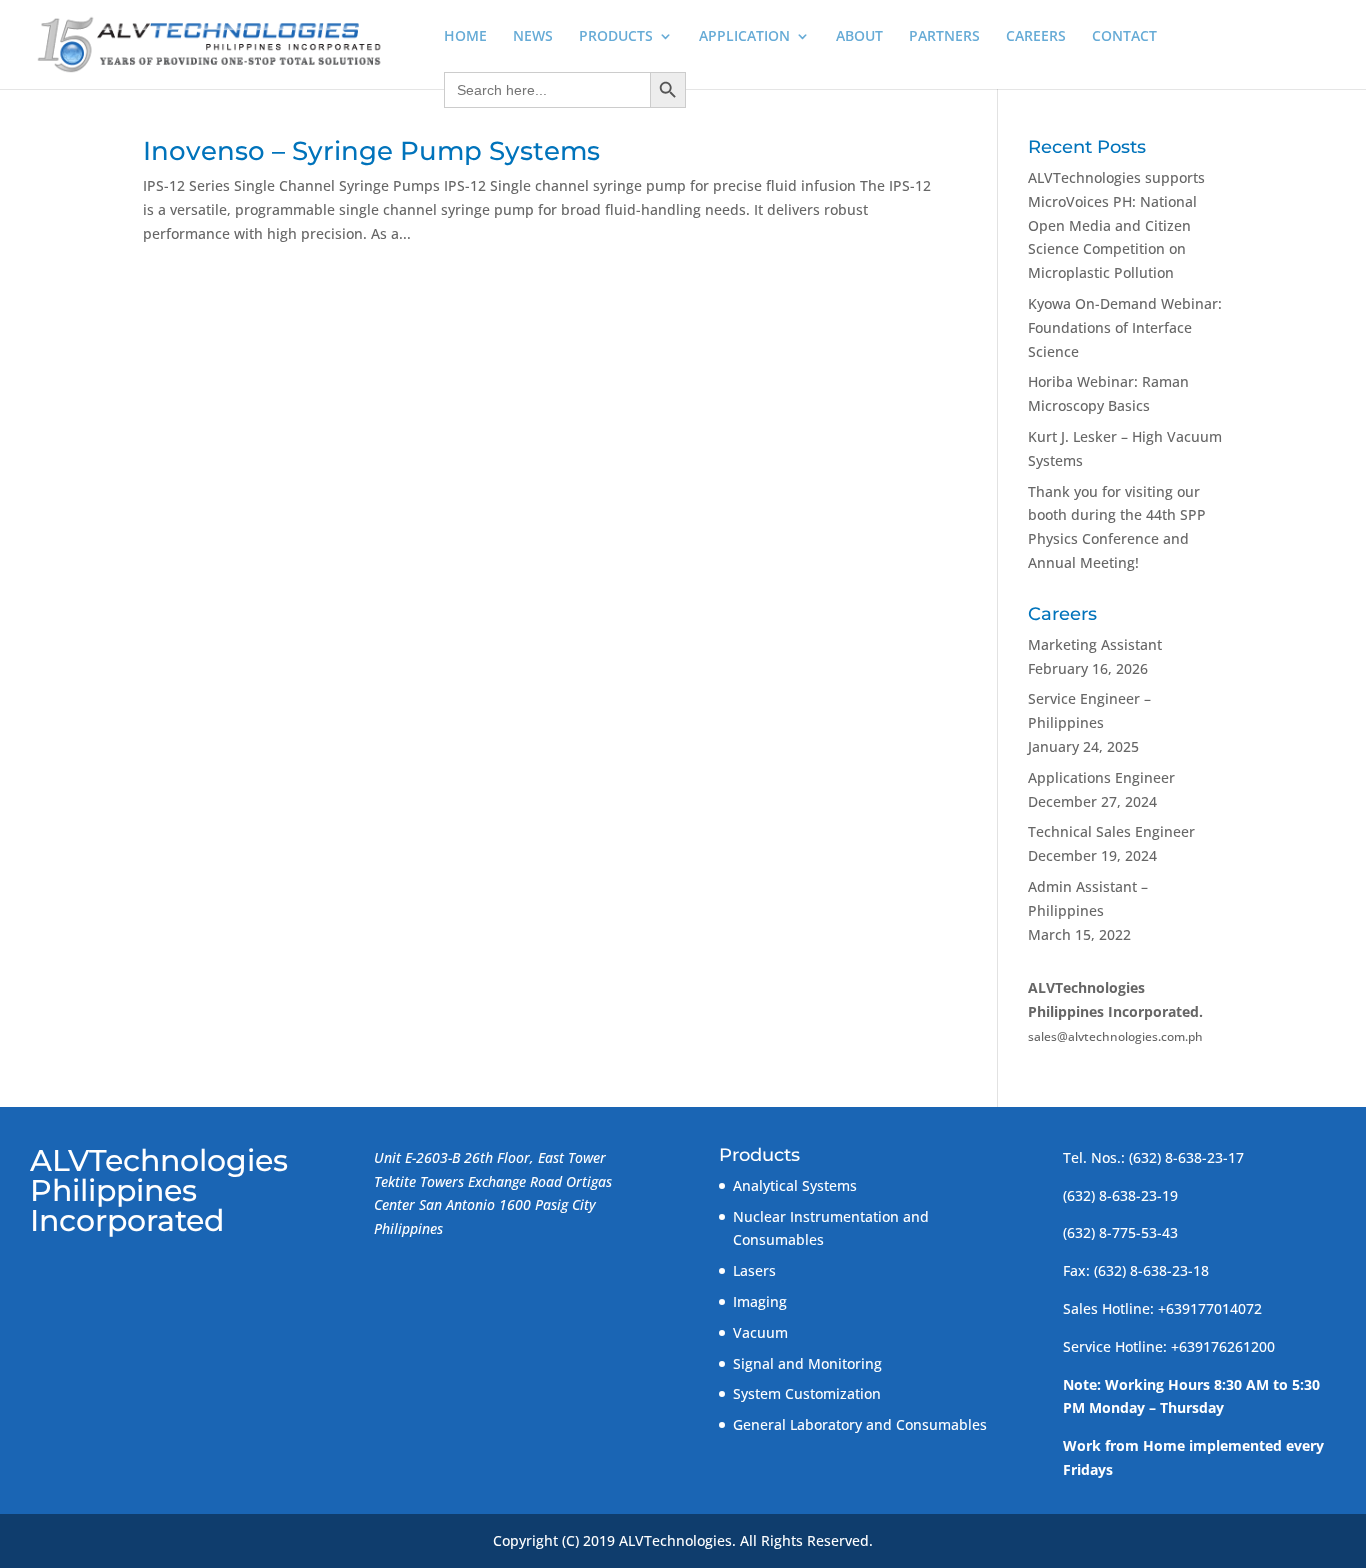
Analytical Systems (795, 1185)
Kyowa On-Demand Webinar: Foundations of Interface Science (1125, 327)
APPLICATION (744, 37)
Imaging (760, 1301)
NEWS (533, 37)
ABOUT (859, 37)
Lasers (754, 1270)
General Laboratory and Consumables (860, 1424)
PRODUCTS (616, 37)
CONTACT (1124, 37)
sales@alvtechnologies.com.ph (1115, 1036)
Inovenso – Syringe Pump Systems (371, 151)
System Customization (807, 1393)
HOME (465, 37)
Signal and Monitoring (807, 1363)
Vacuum (760, 1332)
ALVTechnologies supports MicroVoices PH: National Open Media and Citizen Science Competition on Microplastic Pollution (1116, 225)
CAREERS (1036, 37)
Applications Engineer (1101, 777)
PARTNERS (944, 37)
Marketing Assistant (1095, 644)
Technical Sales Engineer (1111, 831)
